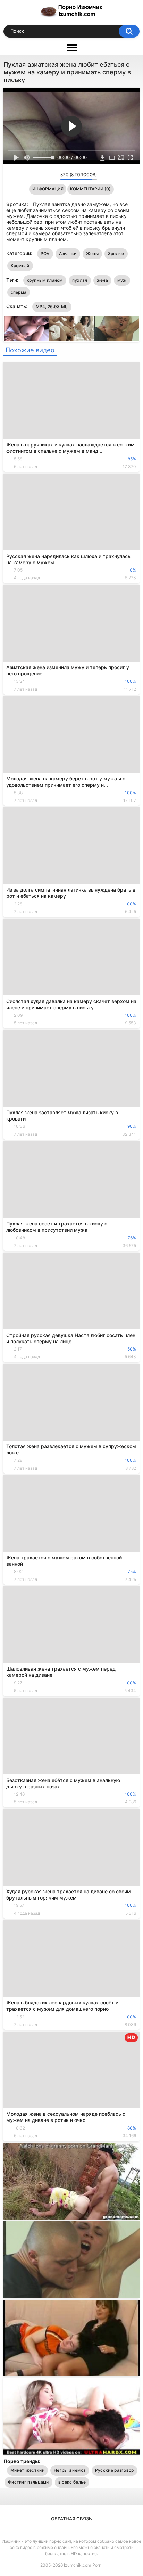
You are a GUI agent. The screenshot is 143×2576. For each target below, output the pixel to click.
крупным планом (45, 280)
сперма (19, 292)
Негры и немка (70, 2470)
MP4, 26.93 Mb (52, 307)
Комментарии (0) (90, 189)
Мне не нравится (53, 176)
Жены (92, 253)
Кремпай (20, 266)
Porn (97, 2565)
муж (122, 280)
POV (45, 253)
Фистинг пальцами (28, 2482)
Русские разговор (115, 2470)
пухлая (80, 280)
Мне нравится (44, 176)
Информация (48, 189)
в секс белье (72, 2482)
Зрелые (116, 253)
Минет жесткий (27, 2470)
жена (102, 280)
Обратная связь (71, 2519)
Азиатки (68, 253)
